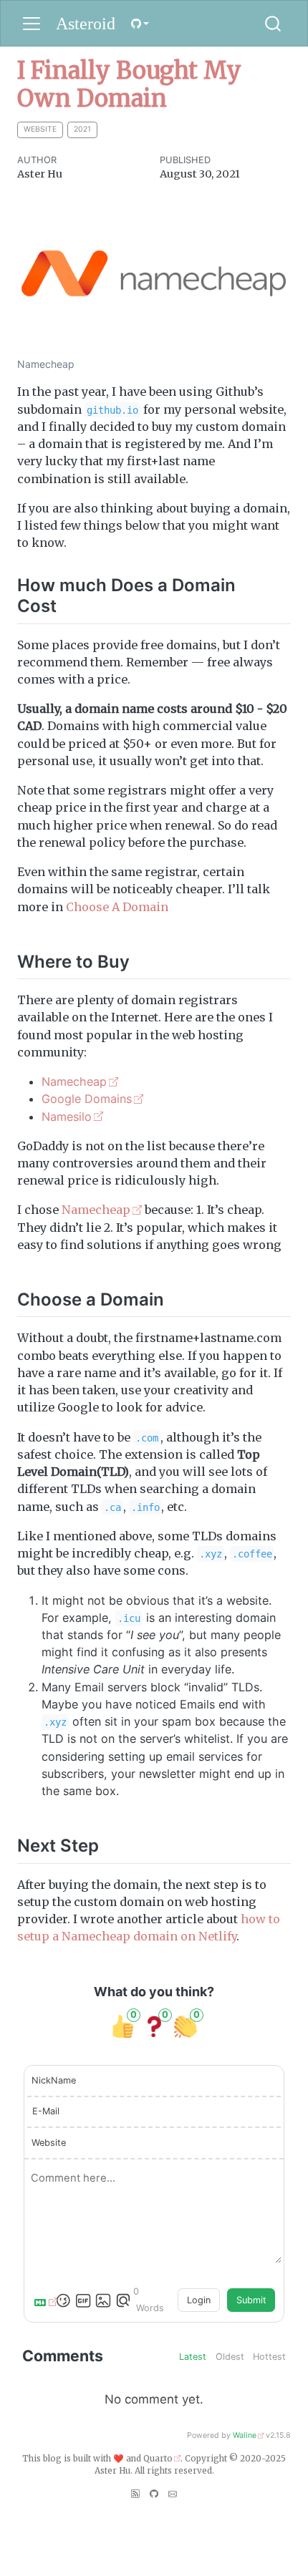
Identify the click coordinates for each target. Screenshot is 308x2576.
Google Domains (87, 1099)
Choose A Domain (117, 907)
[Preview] (123, 2300)
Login (199, 2300)
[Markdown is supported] (43, 2300)
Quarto (158, 2459)
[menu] (32, 24)
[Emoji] (63, 2300)
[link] (140, 23)
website (40, 129)
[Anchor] (69, 604)
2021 (82, 129)
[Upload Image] (103, 2300)
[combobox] (274, 24)
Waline (245, 2435)
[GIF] (83, 2300)
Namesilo (67, 1117)
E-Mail (46, 2111)
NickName (54, 2080)
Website (49, 2143)
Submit (251, 2300)
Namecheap (74, 1082)
